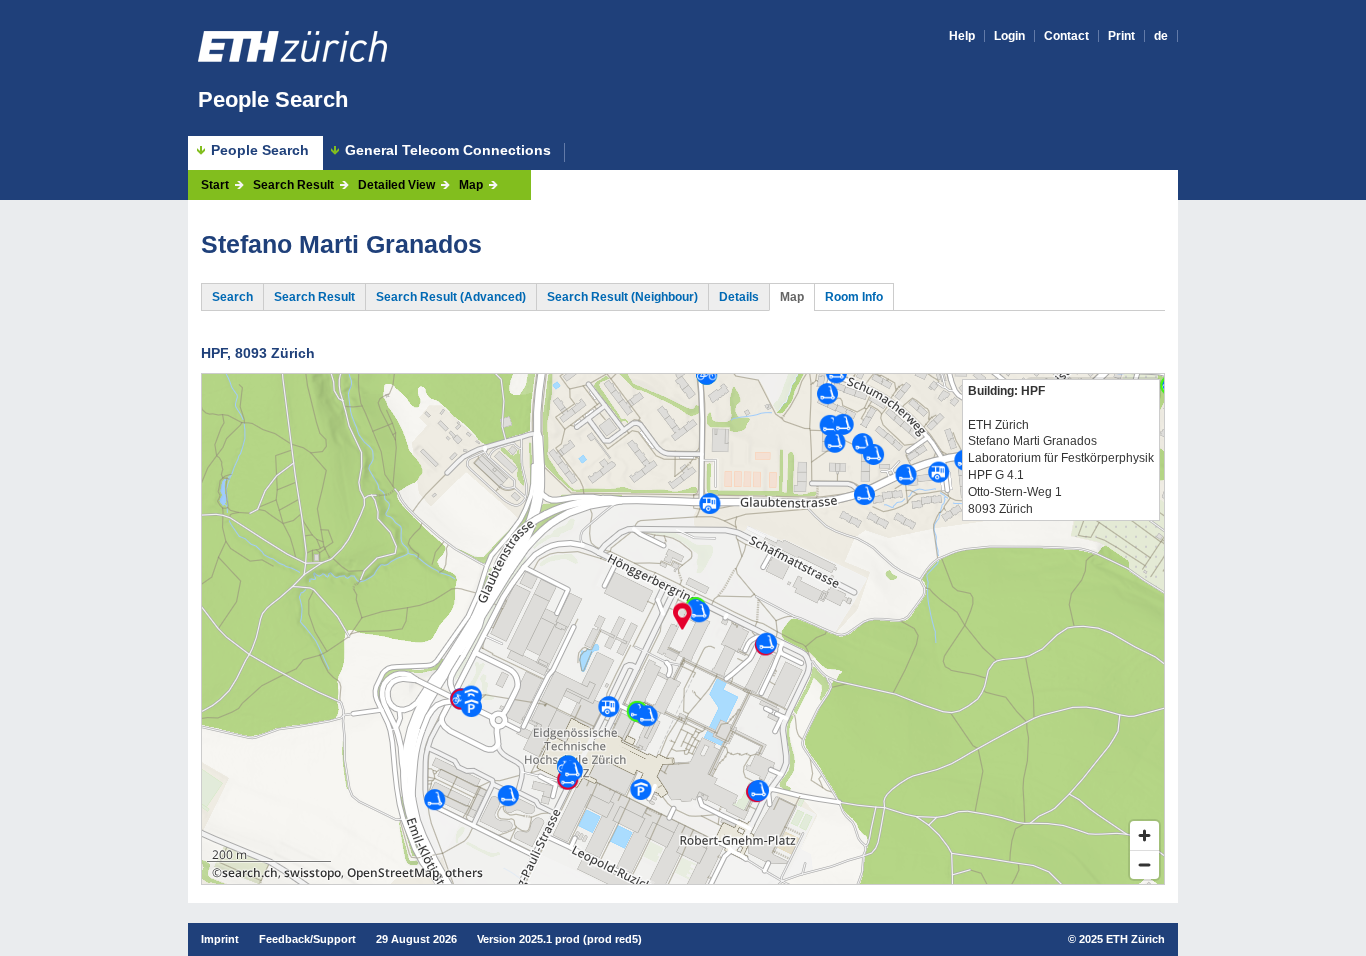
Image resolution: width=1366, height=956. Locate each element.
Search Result (293, 185)
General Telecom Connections (448, 150)
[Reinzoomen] (1144, 835)
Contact (1066, 36)
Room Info (854, 297)
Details (739, 297)
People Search (273, 99)
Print (1121, 36)
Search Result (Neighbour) (622, 297)
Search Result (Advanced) (451, 297)
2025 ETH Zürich (1122, 939)
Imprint (220, 939)
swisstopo (312, 872)
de (1161, 36)
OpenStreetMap (393, 872)
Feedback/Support (307, 939)
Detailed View (396, 185)
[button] (682, 616)
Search (232, 297)
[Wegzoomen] (1144, 864)
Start (215, 185)
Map (471, 185)
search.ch (250, 872)
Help (962, 36)
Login (1009, 36)
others (464, 872)
